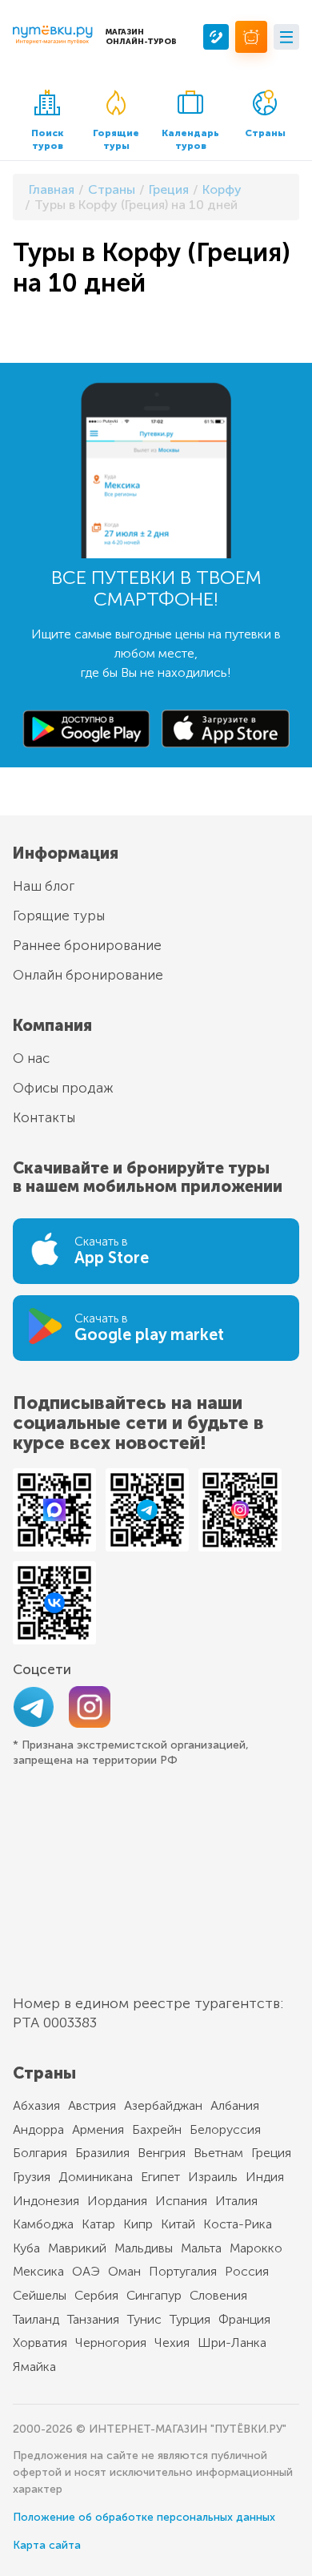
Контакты (44, 1117)
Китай (178, 2224)
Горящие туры (116, 139)
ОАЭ (86, 2271)
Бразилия (102, 2153)
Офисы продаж (63, 1088)
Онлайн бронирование (88, 975)
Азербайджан (163, 2105)
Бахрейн (157, 2129)
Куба (26, 2248)
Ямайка (34, 2367)
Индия (265, 2177)
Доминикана (96, 2177)
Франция (244, 2319)
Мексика (38, 2271)
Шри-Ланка (232, 2343)
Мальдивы (144, 2248)
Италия (236, 2201)
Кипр (138, 2224)
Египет (160, 2177)
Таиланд (36, 2319)
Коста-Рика (238, 2224)
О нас (31, 1058)
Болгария (40, 2153)
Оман (124, 2271)
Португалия (183, 2271)
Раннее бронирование (87, 945)
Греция (271, 2153)
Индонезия (46, 2201)
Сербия (96, 2295)
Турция (190, 2319)
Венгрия (162, 2153)
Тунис (144, 2319)
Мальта (201, 2248)
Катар (98, 2224)
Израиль (213, 2177)
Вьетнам (218, 2153)
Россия (247, 2271)
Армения (98, 2129)
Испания (181, 2201)
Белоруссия (225, 2129)
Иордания (117, 2201)
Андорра (38, 2129)
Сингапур (154, 2295)
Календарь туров (190, 139)
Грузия (32, 2177)
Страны (265, 133)
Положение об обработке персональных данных (144, 2517)
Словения (218, 2295)
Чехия (172, 2343)
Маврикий (77, 2248)
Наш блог (44, 886)
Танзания (93, 2319)
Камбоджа (43, 2224)
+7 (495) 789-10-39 (216, 37)
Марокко (256, 2248)
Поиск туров (47, 139)
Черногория (111, 2343)
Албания (235, 2105)
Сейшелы (40, 2295)
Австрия (92, 2105)
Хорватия (40, 2343)
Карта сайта (47, 2545)
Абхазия (36, 2105)
